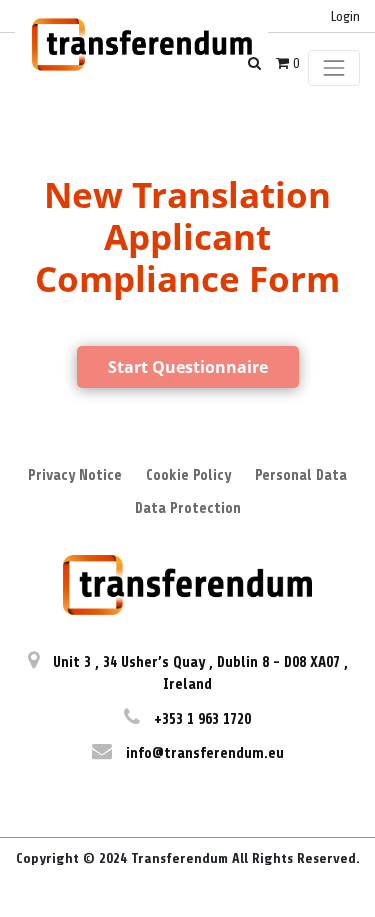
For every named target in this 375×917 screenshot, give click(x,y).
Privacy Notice (75, 475)
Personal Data (301, 475)
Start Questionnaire (188, 367)
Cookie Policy (188, 475)
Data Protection (188, 508)
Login (345, 16)
